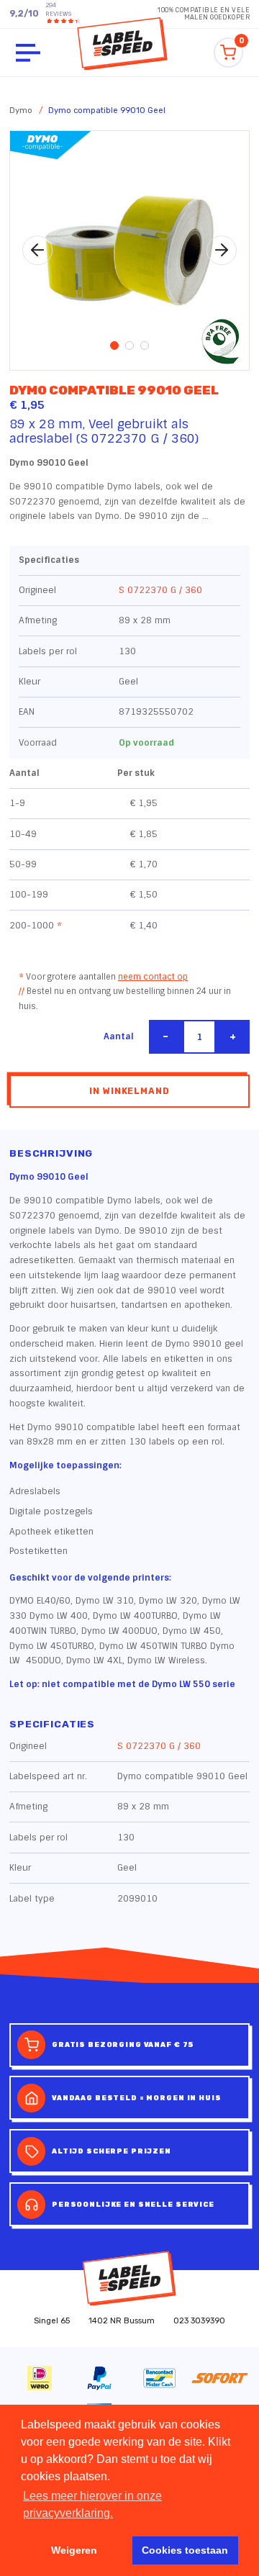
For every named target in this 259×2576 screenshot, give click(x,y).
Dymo (21, 110)
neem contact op (153, 977)
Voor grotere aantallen (103, 977)
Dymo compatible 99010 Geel (107, 110)
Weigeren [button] (74, 2550)
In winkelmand (129, 1091)
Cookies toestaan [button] (185, 2550)
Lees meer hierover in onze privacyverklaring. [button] (92, 2504)
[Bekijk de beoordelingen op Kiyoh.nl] (60, 21)
